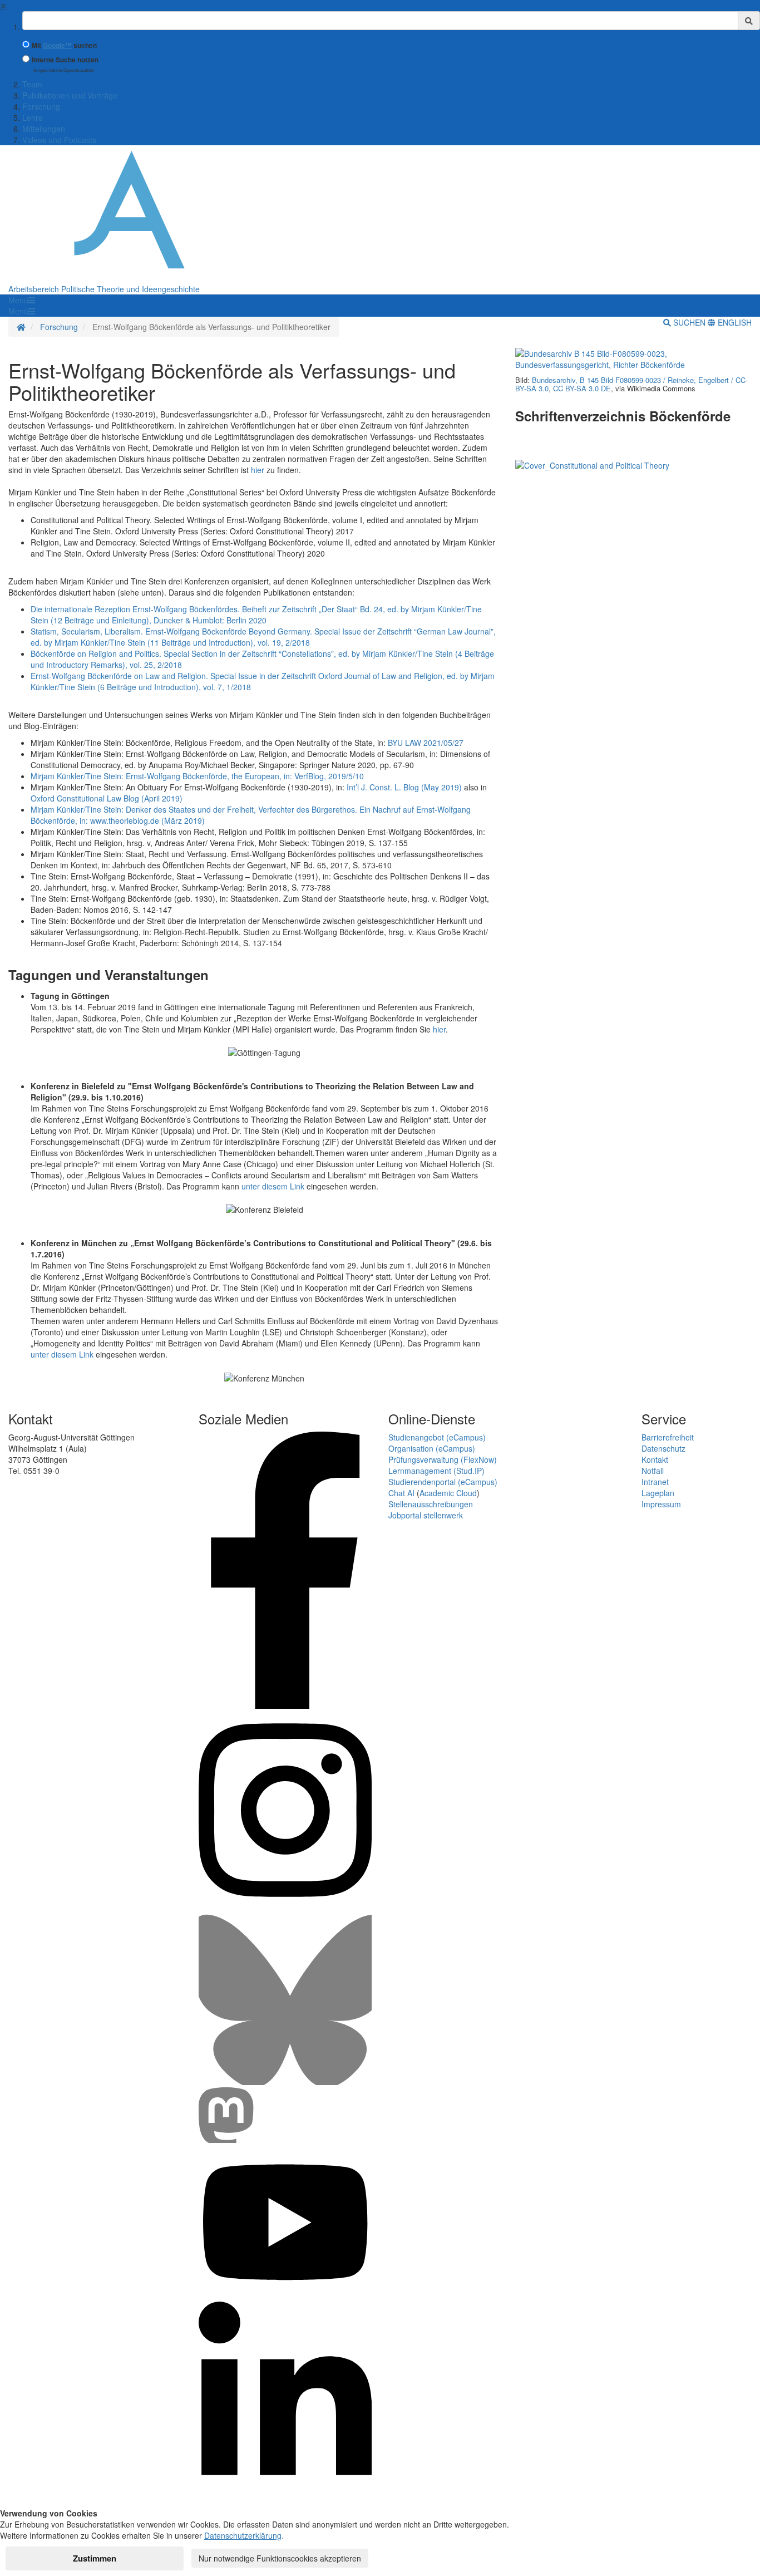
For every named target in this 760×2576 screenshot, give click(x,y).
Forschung (41, 106)
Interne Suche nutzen (65, 60)
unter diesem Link (273, 1186)
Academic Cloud (448, 1493)
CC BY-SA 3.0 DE (582, 388)
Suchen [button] (689, 322)
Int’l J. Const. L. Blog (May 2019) (404, 787)
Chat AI (401, 1493)
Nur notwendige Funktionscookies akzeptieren (280, 2558)
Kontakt (655, 1459)
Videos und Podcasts (59, 140)
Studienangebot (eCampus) (437, 1437)
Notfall (653, 1471)
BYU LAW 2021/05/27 (426, 743)
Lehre (33, 117)
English (734, 322)
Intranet (655, 1482)
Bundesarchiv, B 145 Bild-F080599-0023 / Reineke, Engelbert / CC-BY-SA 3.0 (631, 384)
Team (32, 84)
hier (439, 1029)
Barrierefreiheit (668, 1437)
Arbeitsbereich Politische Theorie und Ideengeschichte (104, 289)
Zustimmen (95, 2558)
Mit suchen (64, 45)
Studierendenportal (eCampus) (443, 1482)
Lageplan (658, 1493)
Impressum (661, 1504)
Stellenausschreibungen (431, 1504)
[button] (22, 300)
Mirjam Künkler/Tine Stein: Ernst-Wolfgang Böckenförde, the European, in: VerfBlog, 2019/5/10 (197, 776)
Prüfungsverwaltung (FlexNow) (443, 1459)
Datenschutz (663, 1448)
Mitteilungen (44, 129)
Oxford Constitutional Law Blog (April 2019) (107, 798)
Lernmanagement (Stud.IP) (436, 1471)
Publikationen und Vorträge (70, 95)
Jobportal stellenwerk (426, 1515)
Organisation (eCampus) (432, 1448)
